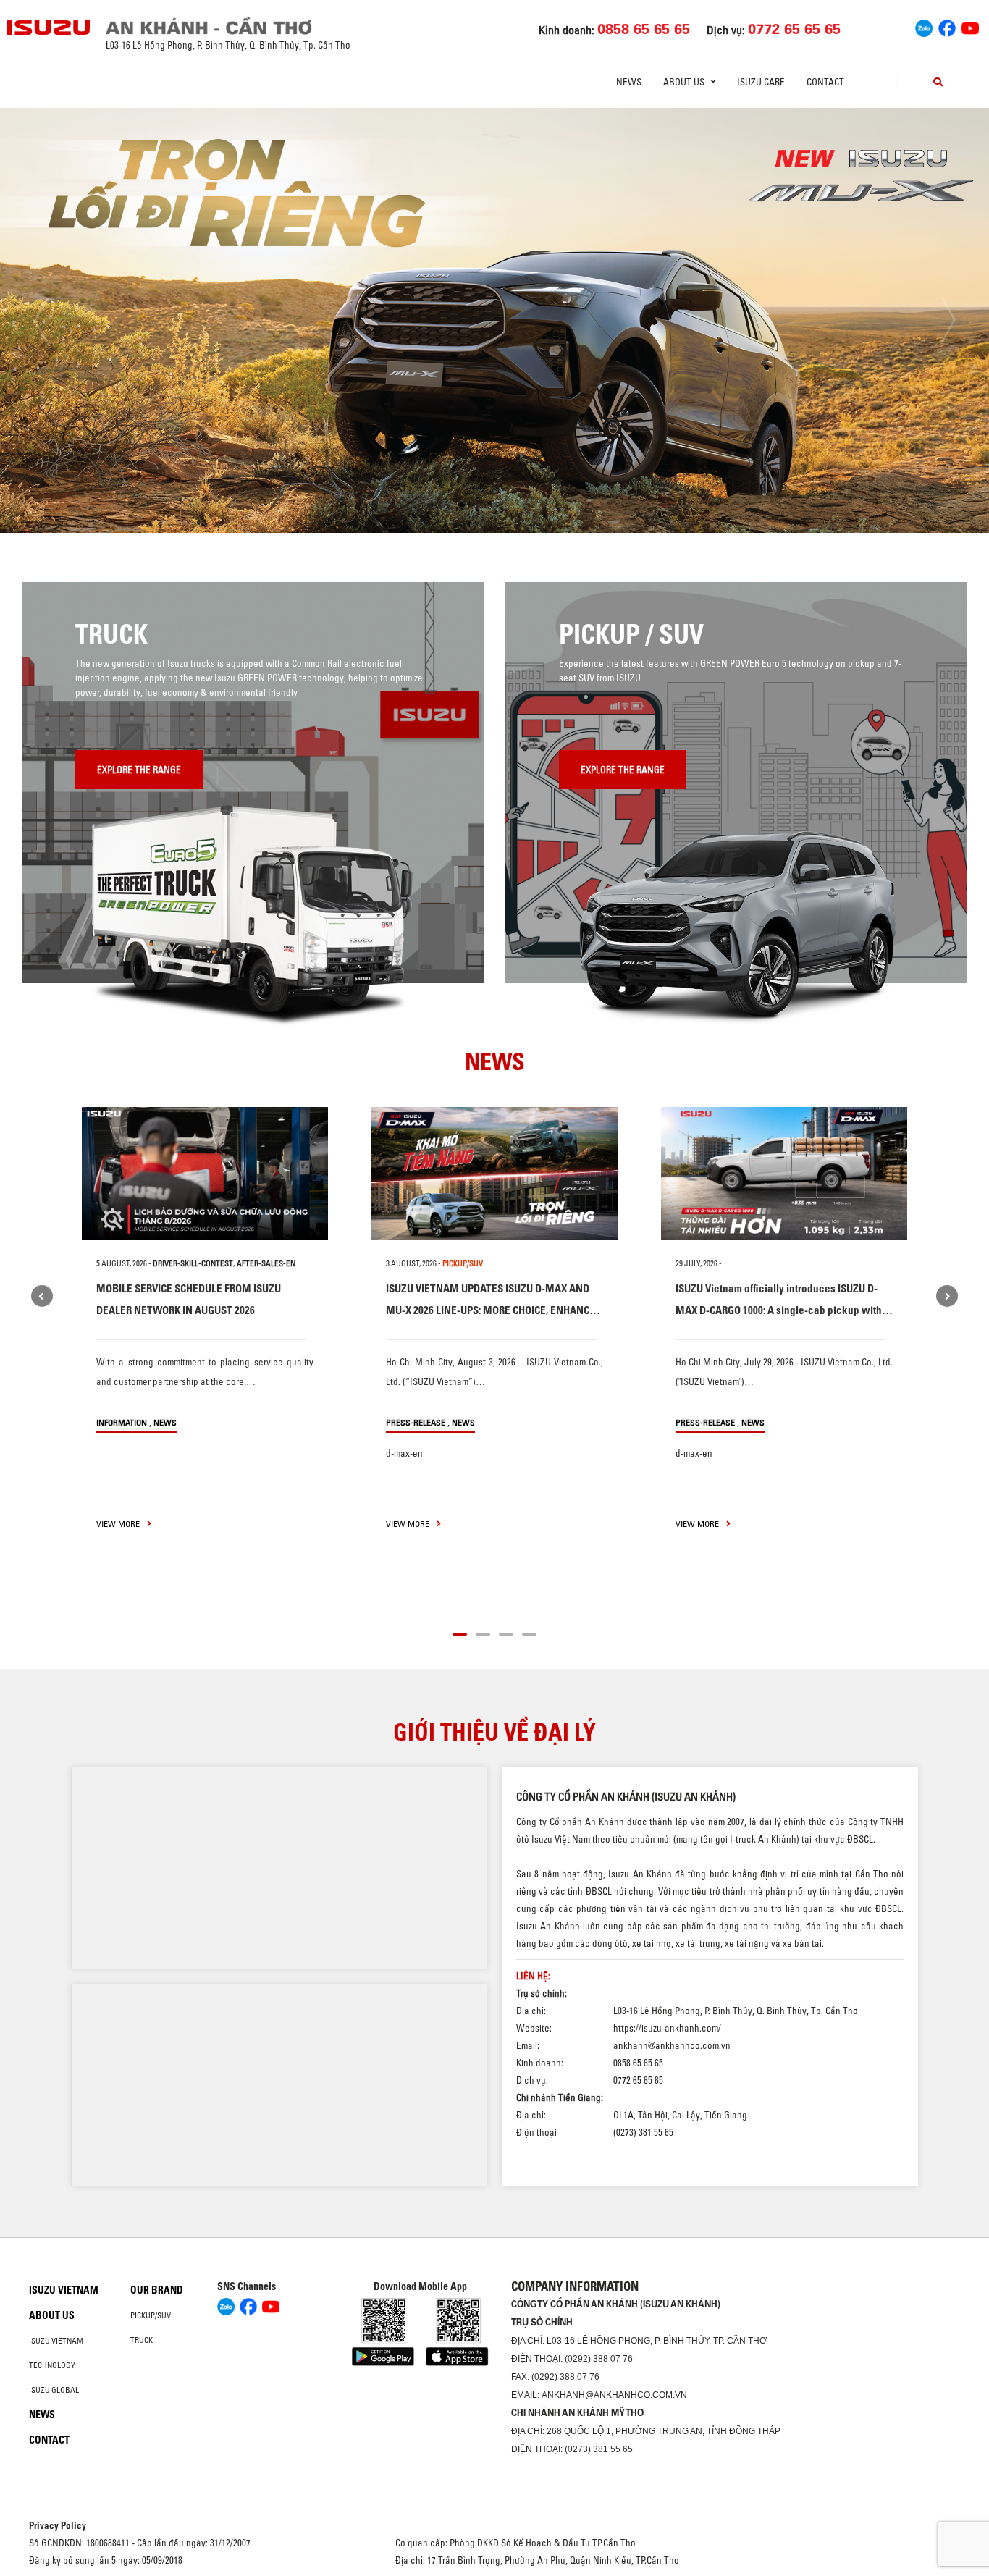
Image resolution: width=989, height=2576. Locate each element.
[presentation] (41, 320)
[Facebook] (947, 26)
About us (52, 2315)
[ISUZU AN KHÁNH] (49, 28)
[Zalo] (924, 26)
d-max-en (404, 1453)
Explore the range (139, 770)
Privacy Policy (58, 2525)
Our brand (157, 2290)
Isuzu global (54, 2390)
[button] (399, 506)
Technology (52, 2365)
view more (119, 1524)
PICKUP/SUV (463, 1263)
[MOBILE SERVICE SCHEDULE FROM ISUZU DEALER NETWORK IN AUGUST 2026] (205, 1174)
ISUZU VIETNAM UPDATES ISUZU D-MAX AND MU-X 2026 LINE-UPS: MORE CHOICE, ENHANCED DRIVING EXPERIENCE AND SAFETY (494, 1310)
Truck (142, 2340)
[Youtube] (970, 26)
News (629, 82)
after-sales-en (266, 1263)
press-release (416, 1422)
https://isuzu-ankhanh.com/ (667, 2028)
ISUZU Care (761, 82)
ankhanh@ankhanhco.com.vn (672, 2045)
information (122, 1422)
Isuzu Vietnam (64, 2290)
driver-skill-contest (193, 1263)
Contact (825, 82)
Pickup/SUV (151, 2315)
